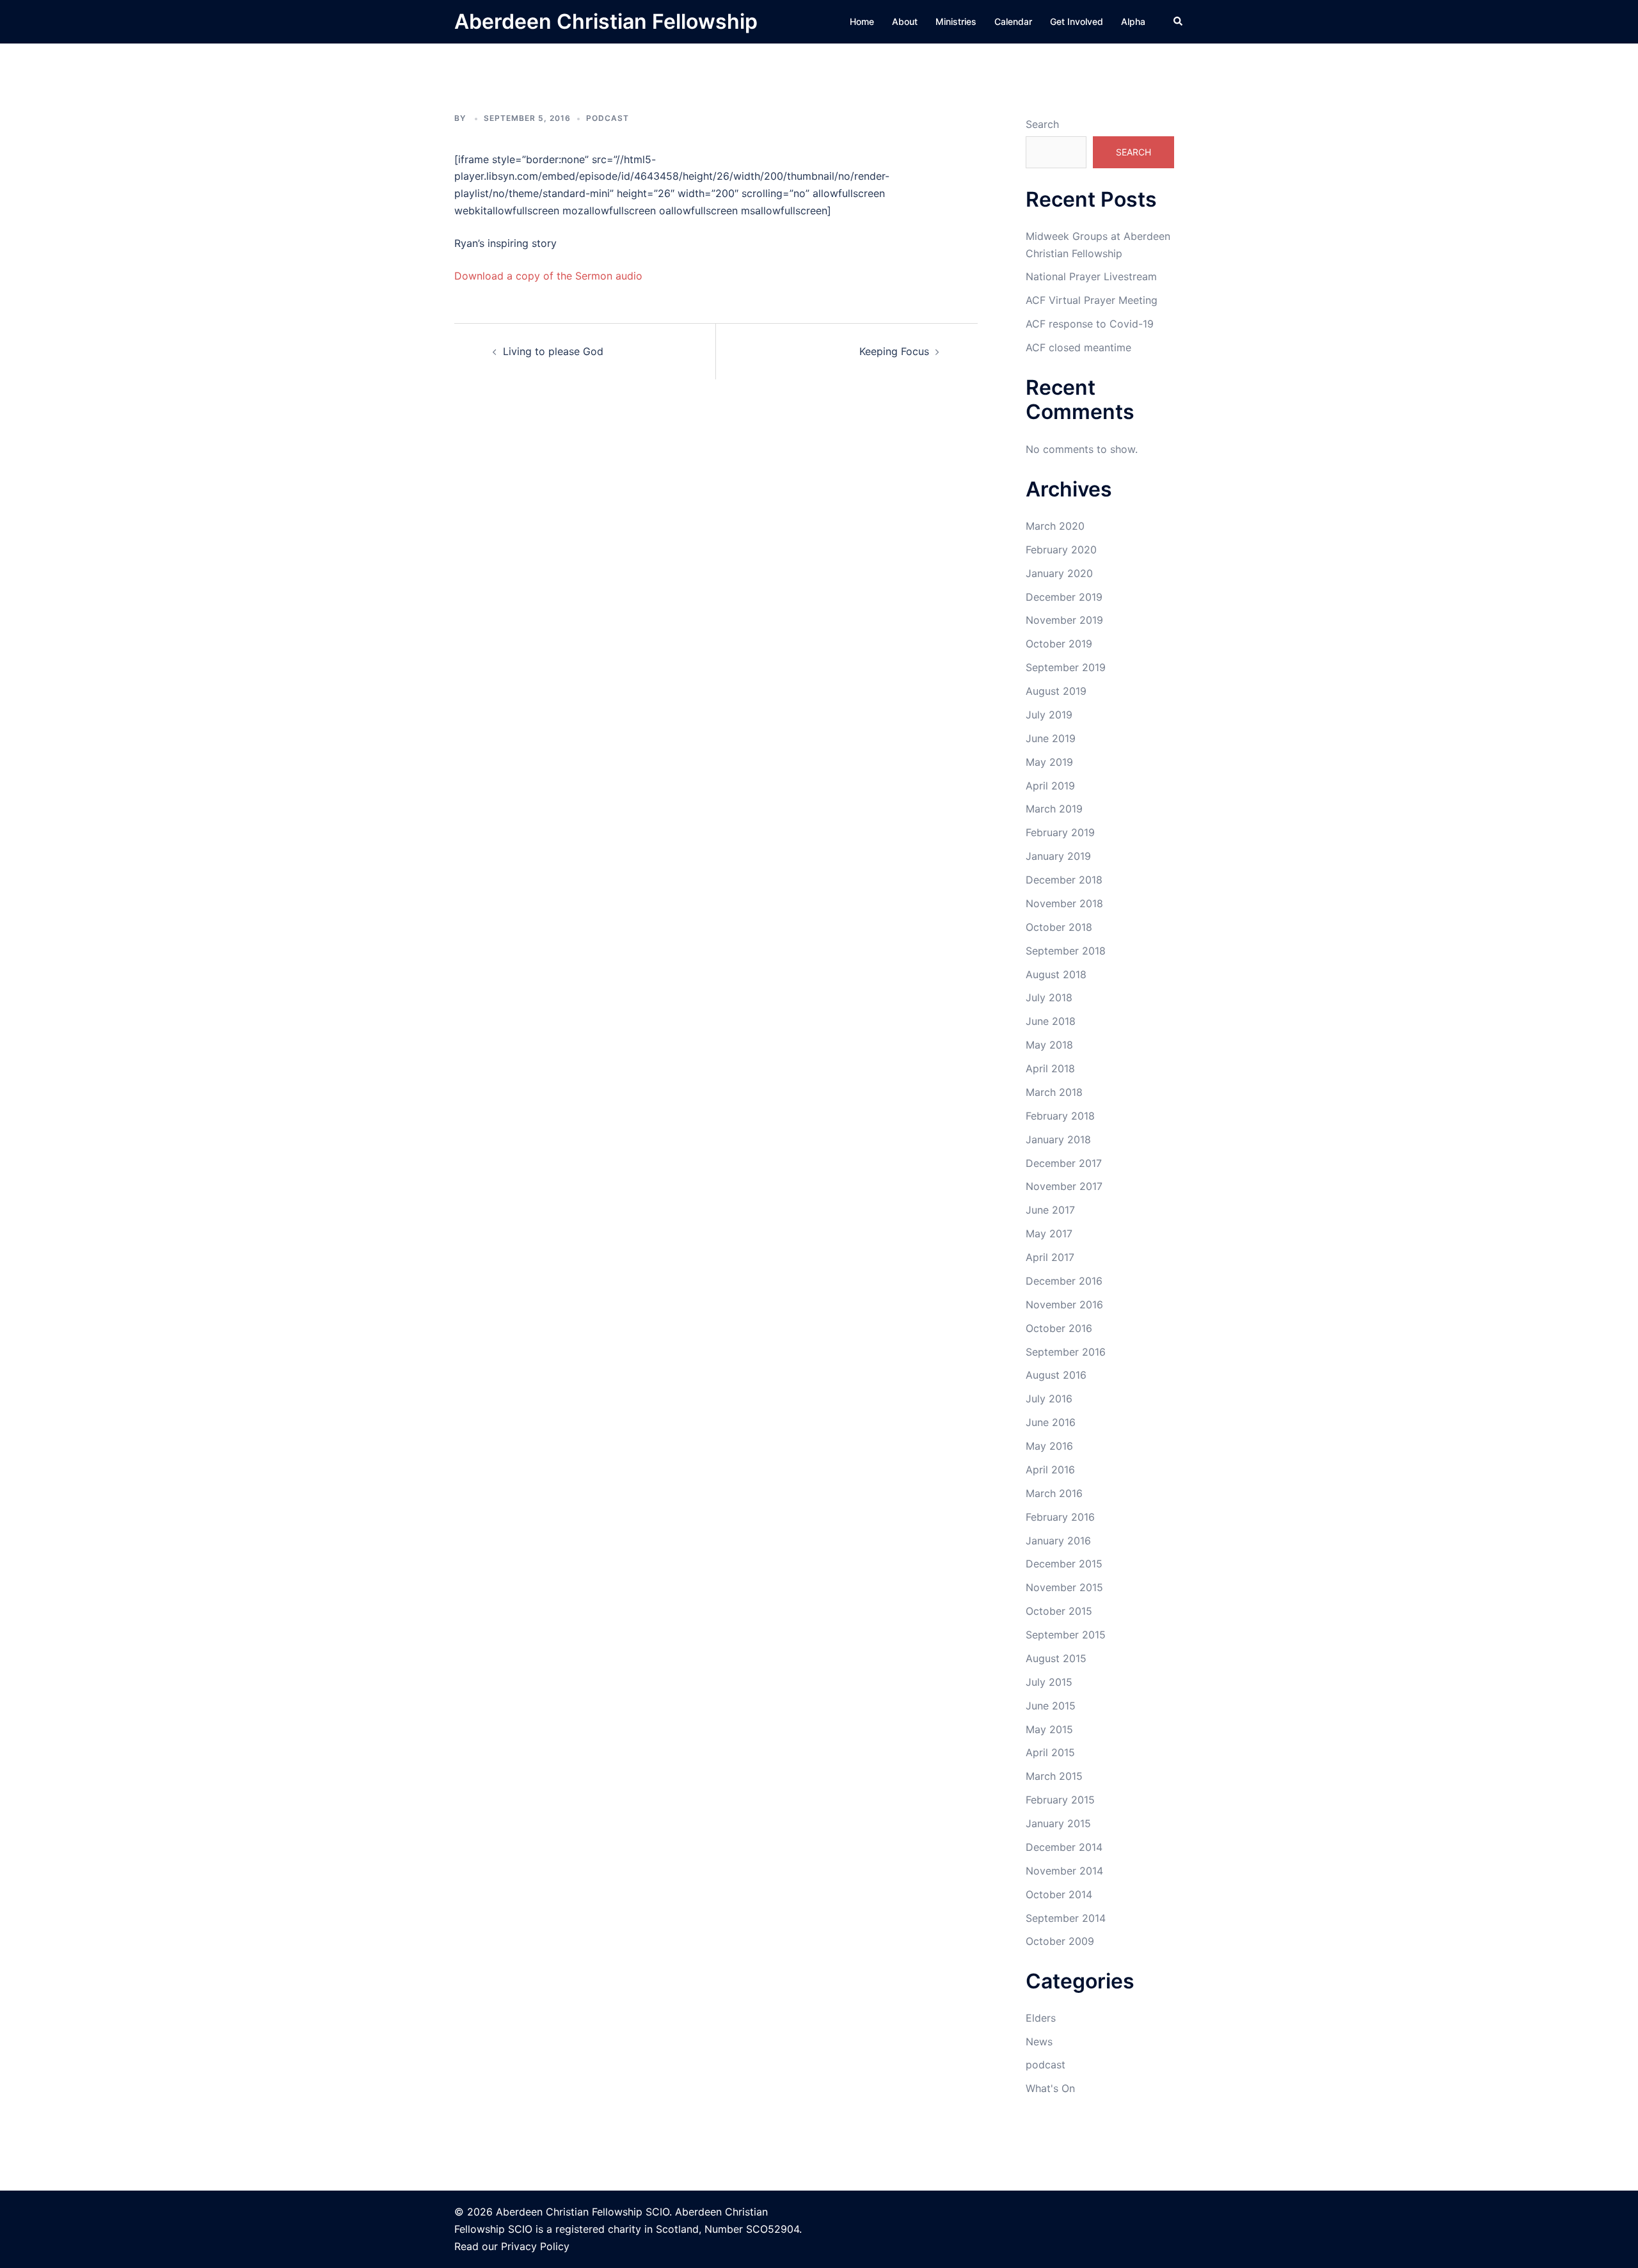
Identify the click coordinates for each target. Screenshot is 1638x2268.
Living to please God (553, 351)
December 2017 (1064, 1163)
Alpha (1133, 21)
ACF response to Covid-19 (1090, 324)
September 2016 (1066, 1352)
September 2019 (1066, 667)
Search (1042, 124)
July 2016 (1049, 1399)
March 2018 (1054, 1092)
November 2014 (1064, 1871)
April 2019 (1050, 786)
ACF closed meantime (1078, 347)
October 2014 (1059, 1894)
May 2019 (1049, 762)
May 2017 (1049, 1233)
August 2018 (1056, 974)
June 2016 (1051, 1422)
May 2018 (1049, 1045)
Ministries (956, 21)
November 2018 (1064, 903)
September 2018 (1066, 951)
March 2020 (1055, 526)
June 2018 (1051, 1021)
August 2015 (1056, 1658)
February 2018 (1060, 1116)
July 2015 (1049, 1682)
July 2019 (1049, 715)
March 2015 (1054, 1776)
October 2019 (1059, 644)
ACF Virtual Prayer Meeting (1092, 300)
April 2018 (1050, 1068)
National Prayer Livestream (1091, 276)
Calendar (1013, 21)
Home (862, 21)
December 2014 (1064, 1847)
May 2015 (1049, 1729)
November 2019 (1064, 620)
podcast (608, 118)
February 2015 (1060, 1800)
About (905, 21)
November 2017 (1064, 1186)
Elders (1041, 2018)
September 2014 (1066, 1918)
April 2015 (1050, 1752)
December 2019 (1064, 597)
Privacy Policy (535, 2246)
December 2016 (1064, 1281)
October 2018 (1059, 927)
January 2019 (1058, 856)
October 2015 (1059, 1611)
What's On (1050, 2088)
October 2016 (1059, 1328)
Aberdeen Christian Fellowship (606, 21)
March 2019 (1054, 809)
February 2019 (1060, 832)
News (1039, 2042)
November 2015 (1064, 1587)
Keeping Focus (894, 351)
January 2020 (1059, 573)
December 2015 (1064, 1564)
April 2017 (1050, 1257)
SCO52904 (773, 2229)
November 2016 (1064, 1304)
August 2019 (1056, 691)
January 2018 (1058, 1139)
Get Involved (1077, 21)
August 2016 (1056, 1375)
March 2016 (1054, 1493)
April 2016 (1050, 1470)
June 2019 (1051, 738)
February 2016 (1060, 1517)
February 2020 (1061, 550)
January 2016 (1058, 1541)
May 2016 (1049, 1446)
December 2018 (1064, 880)
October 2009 (1060, 1941)
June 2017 (1050, 1210)
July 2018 (1049, 997)
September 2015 (1066, 1635)
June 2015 (1051, 1706)
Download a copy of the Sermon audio (548, 276)
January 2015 (1058, 1823)
